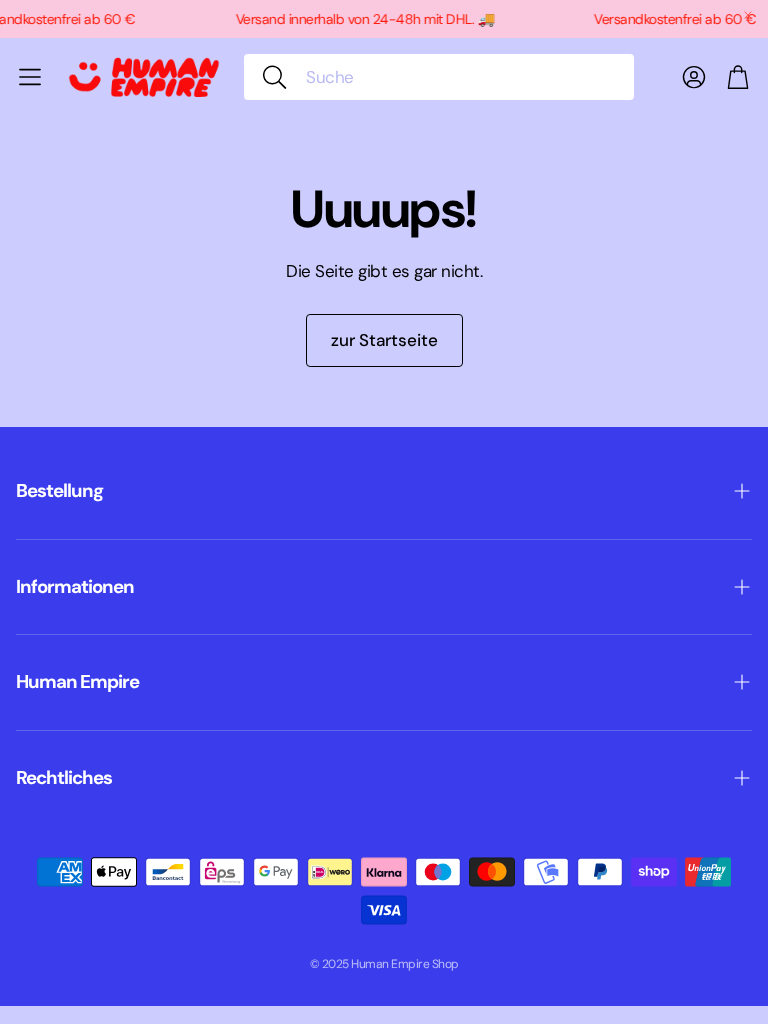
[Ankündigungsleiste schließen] (748, 15)
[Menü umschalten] (30, 77)
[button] (439, 77)
